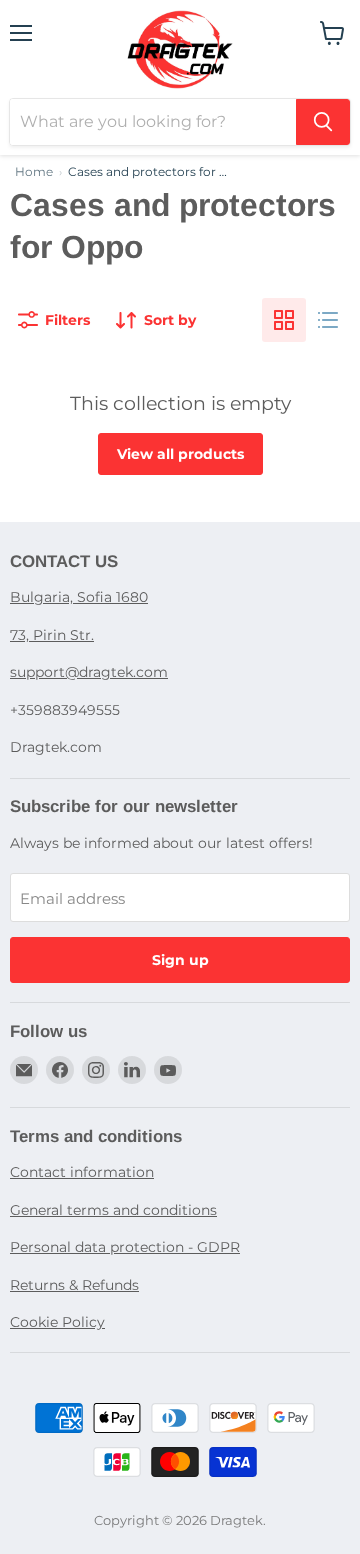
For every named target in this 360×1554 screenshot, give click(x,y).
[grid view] (284, 320)
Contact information (82, 1172)
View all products (180, 454)
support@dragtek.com (89, 672)
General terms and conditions (113, 1210)
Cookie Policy (57, 1322)
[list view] (328, 320)
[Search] (323, 122)
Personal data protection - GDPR (125, 1247)
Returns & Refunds (74, 1285)
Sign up (180, 960)
